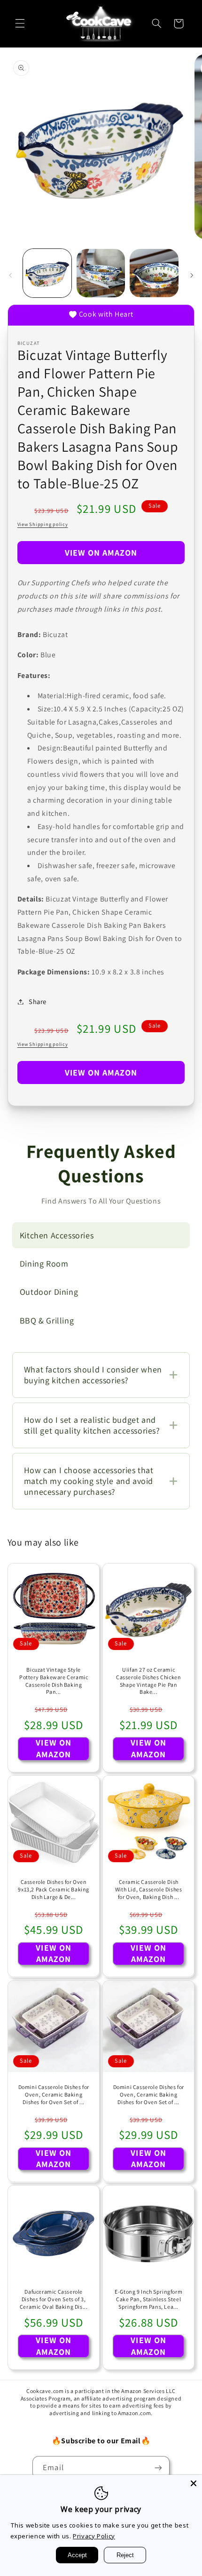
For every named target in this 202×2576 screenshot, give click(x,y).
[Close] (194, 2483)
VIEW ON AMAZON (101, 553)
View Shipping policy (43, 524)
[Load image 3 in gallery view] (154, 273)
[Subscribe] (158, 2468)
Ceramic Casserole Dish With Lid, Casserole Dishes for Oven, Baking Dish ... (149, 1890)
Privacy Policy (94, 2536)
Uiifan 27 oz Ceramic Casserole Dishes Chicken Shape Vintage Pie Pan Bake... (148, 1681)
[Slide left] (10, 275)
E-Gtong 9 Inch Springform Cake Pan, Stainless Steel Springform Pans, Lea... (148, 2299)
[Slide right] (192, 275)
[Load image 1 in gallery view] (47, 273)
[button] (20, 24)
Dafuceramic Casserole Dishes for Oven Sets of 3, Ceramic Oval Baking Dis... (54, 2299)
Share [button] (38, 1001)
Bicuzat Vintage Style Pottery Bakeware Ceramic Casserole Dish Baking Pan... (54, 1681)
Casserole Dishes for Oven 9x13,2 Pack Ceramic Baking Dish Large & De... (54, 1890)
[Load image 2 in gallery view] (101, 273)
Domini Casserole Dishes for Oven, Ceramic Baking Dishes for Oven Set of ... (53, 2094)
